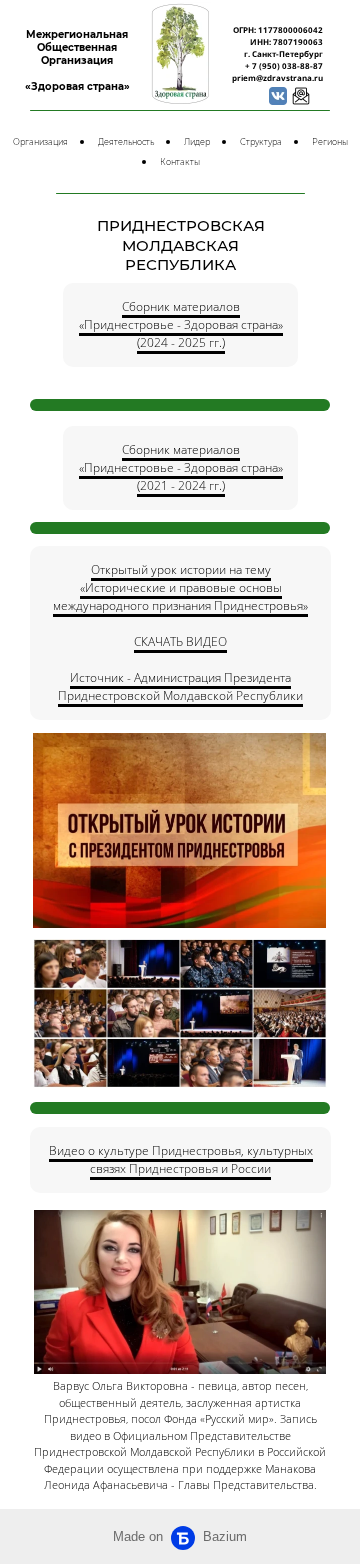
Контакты (180, 162)
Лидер (197, 142)
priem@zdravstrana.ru (277, 77)
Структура (261, 142)
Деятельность (126, 142)
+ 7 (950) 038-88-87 (284, 65)
